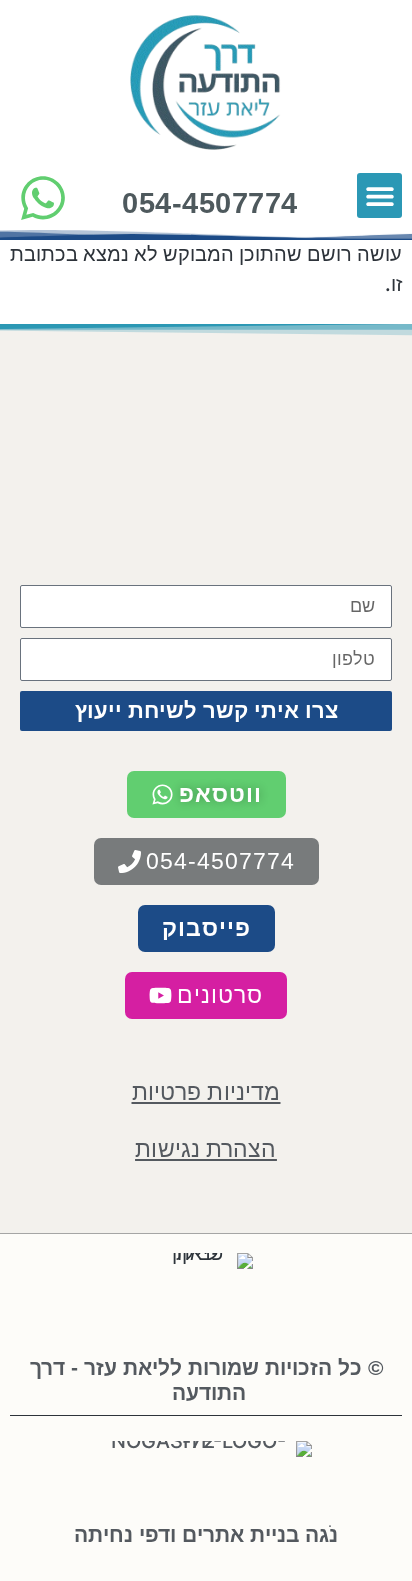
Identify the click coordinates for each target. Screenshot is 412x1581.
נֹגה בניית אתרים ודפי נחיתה (206, 1534)
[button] (379, 195)
